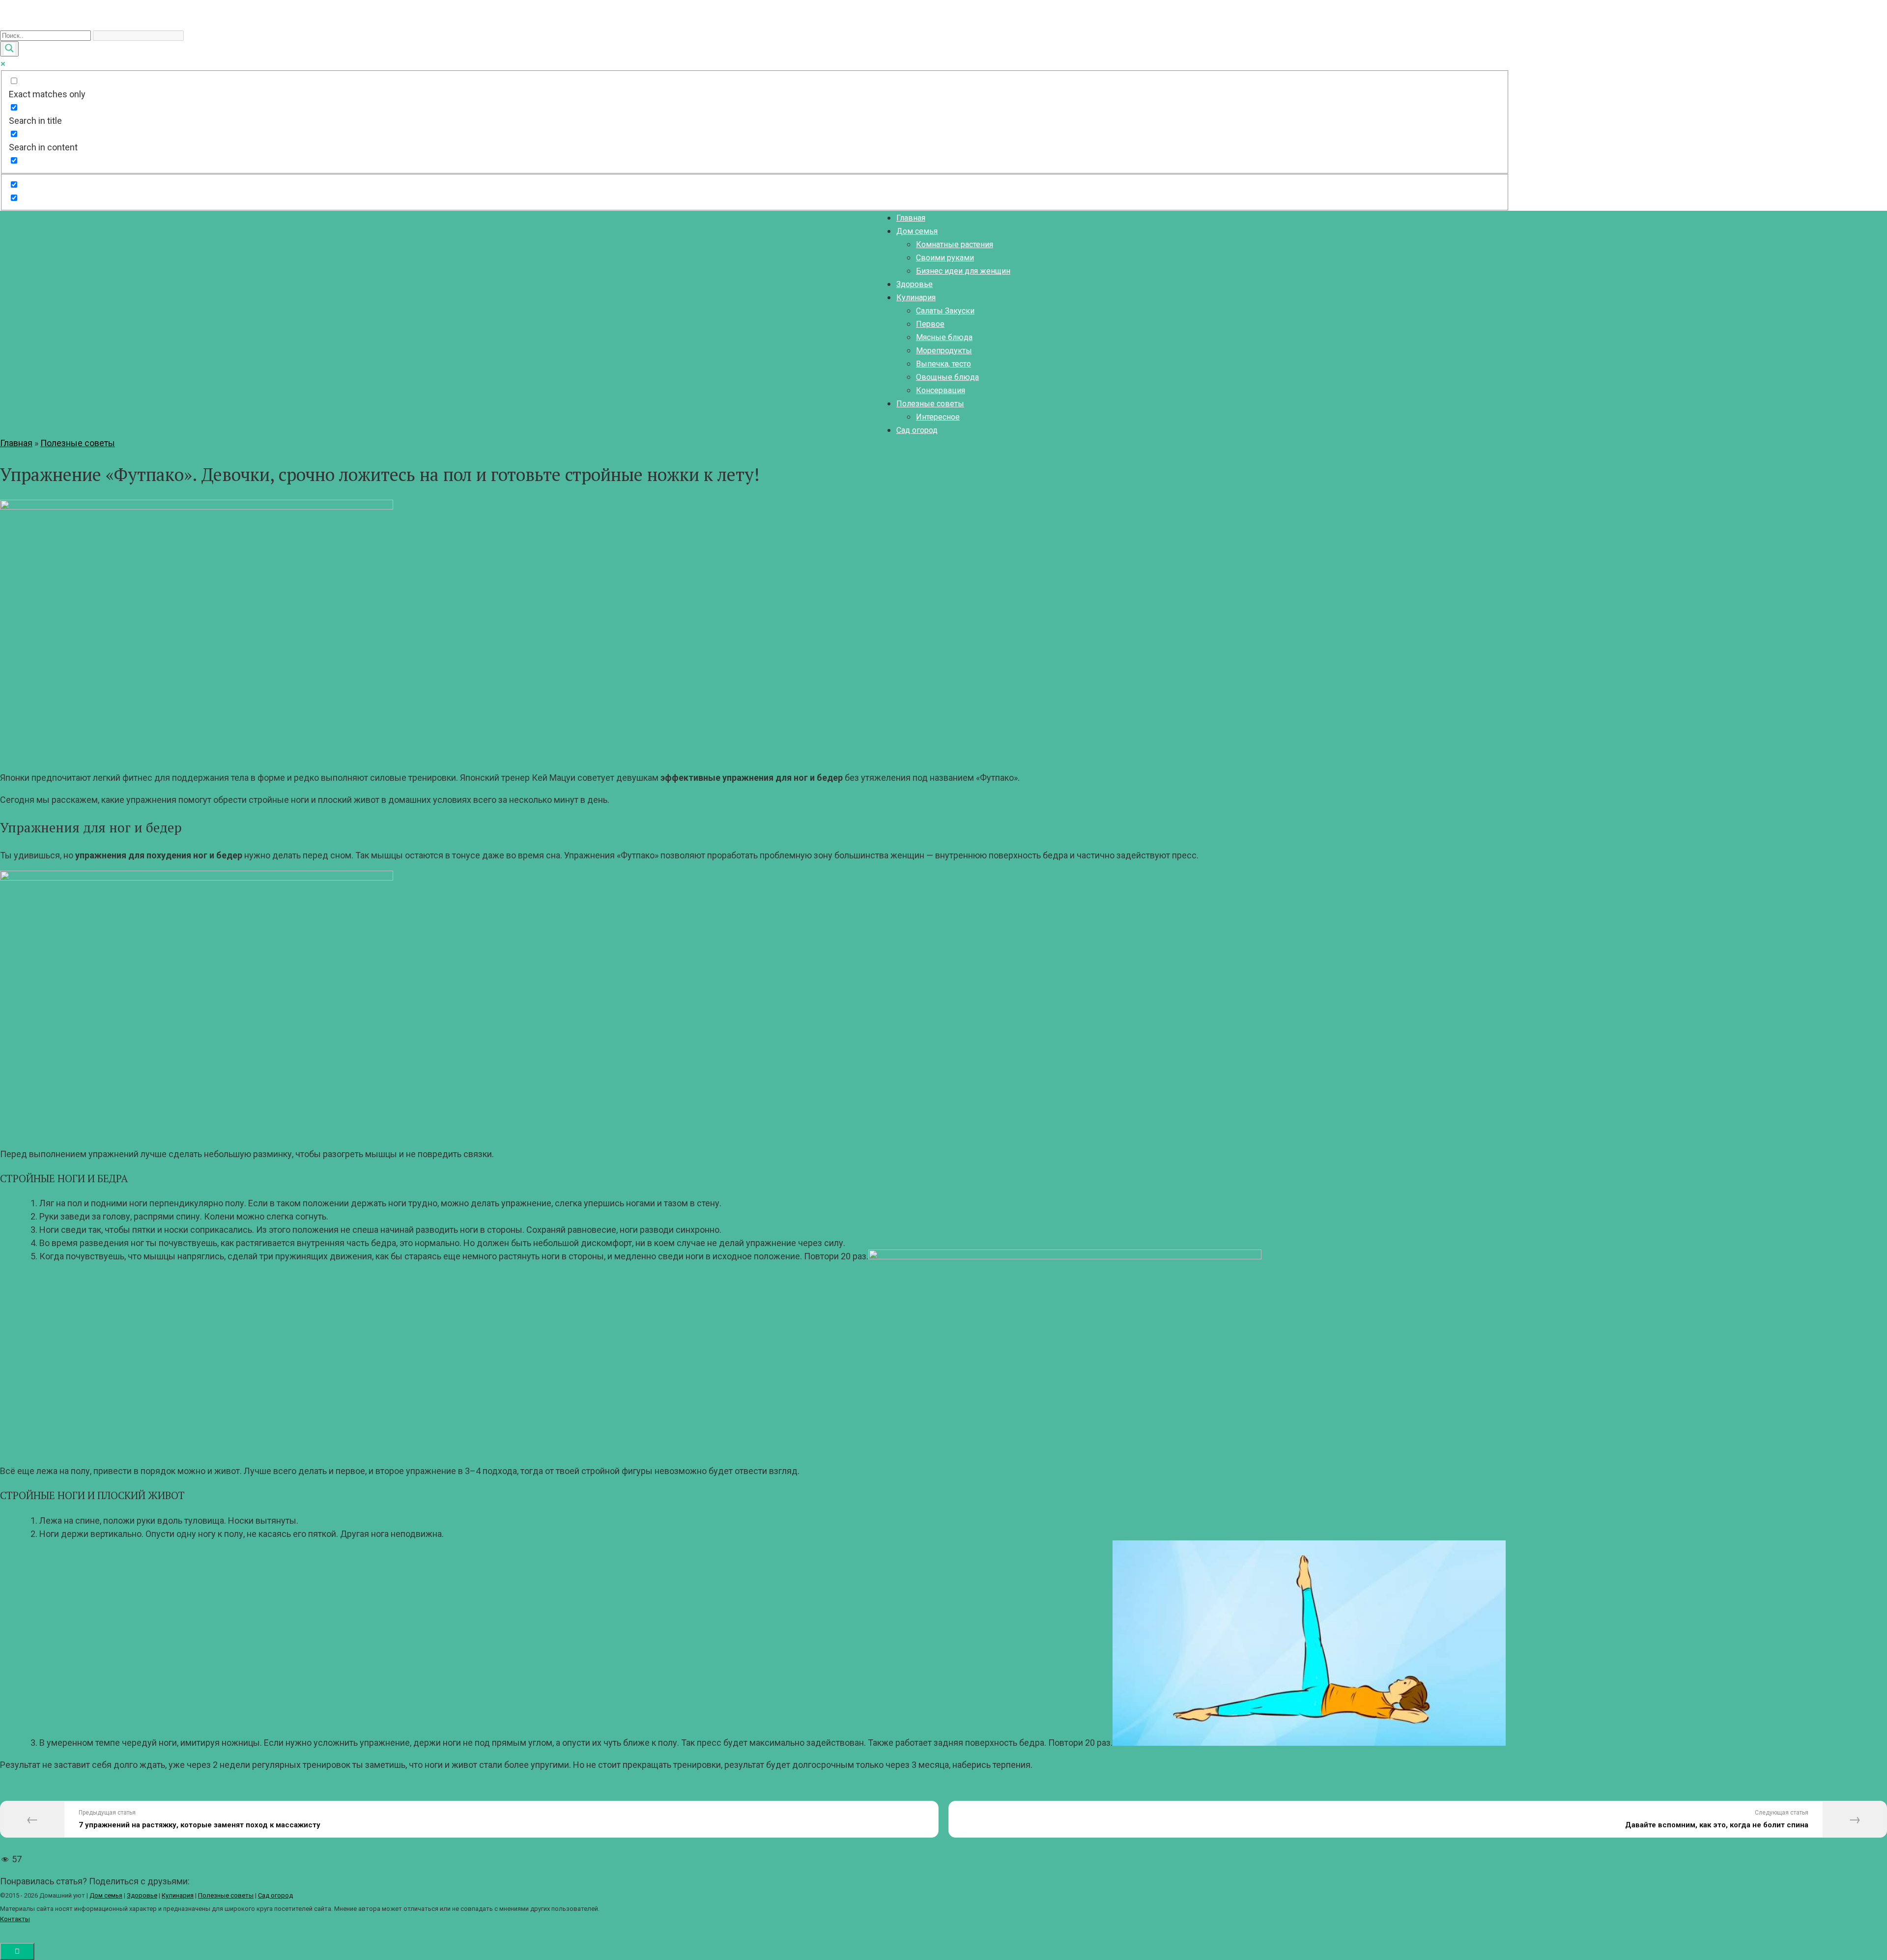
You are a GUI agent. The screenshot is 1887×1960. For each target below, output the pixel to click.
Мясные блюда (944, 337)
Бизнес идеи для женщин (963, 271)
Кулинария (916, 298)
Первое (930, 324)
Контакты (15, 1919)
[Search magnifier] (9, 49)
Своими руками (945, 258)
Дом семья (917, 231)
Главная (911, 218)
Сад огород (917, 430)
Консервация (941, 390)
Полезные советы (930, 404)
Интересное (938, 417)
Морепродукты (944, 351)
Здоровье (915, 284)
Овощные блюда (947, 377)
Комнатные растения (955, 244)
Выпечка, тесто (943, 364)
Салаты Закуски (945, 311)
